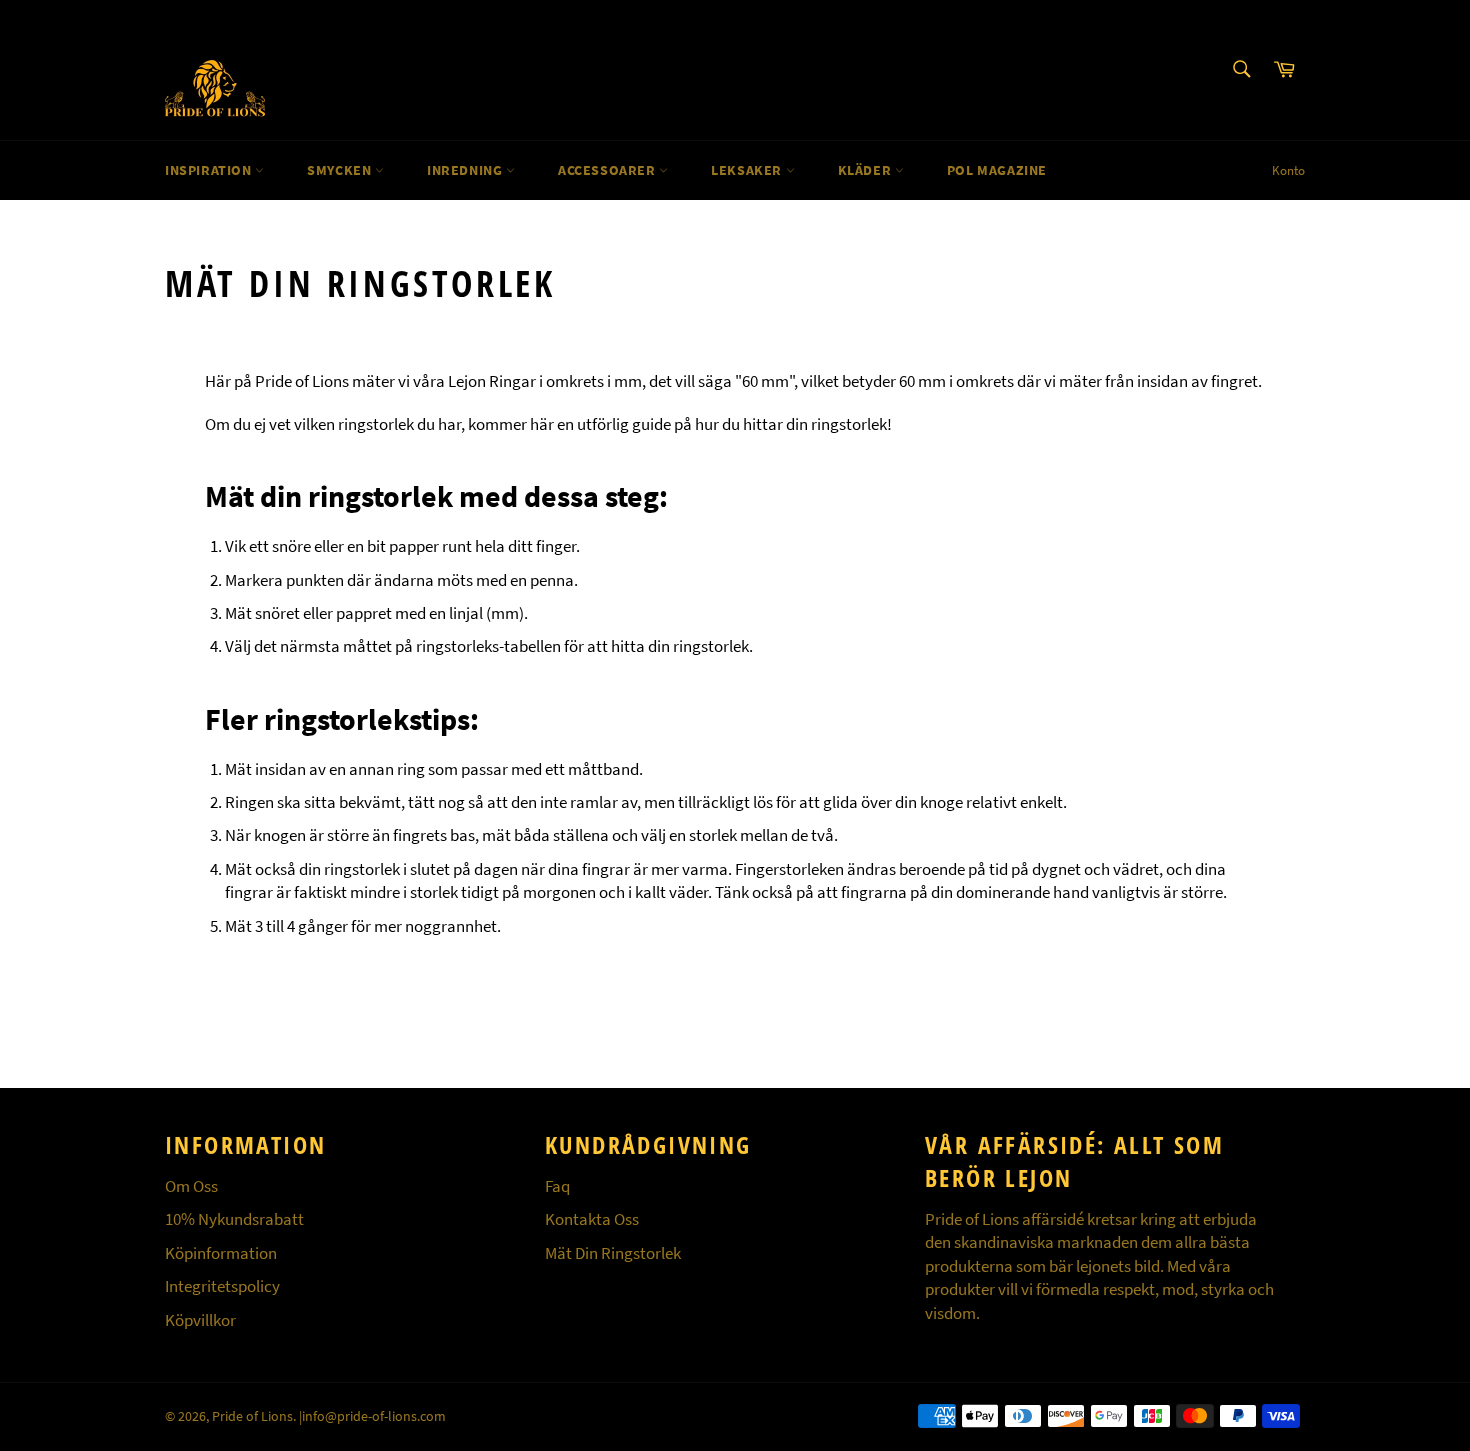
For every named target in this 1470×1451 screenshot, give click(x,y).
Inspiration (210, 170)
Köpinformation (221, 1253)
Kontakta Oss (592, 1219)
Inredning (466, 170)
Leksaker (748, 170)
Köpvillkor (200, 1320)
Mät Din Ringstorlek (613, 1253)
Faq (557, 1186)
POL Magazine (997, 170)
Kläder (866, 170)
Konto (1288, 170)
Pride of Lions (252, 1416)
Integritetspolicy (222, 1286)
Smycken (341, 170)
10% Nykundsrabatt (234, 1219)
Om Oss (191, 1186)
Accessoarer (608, 170)
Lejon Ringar (492, 381)
